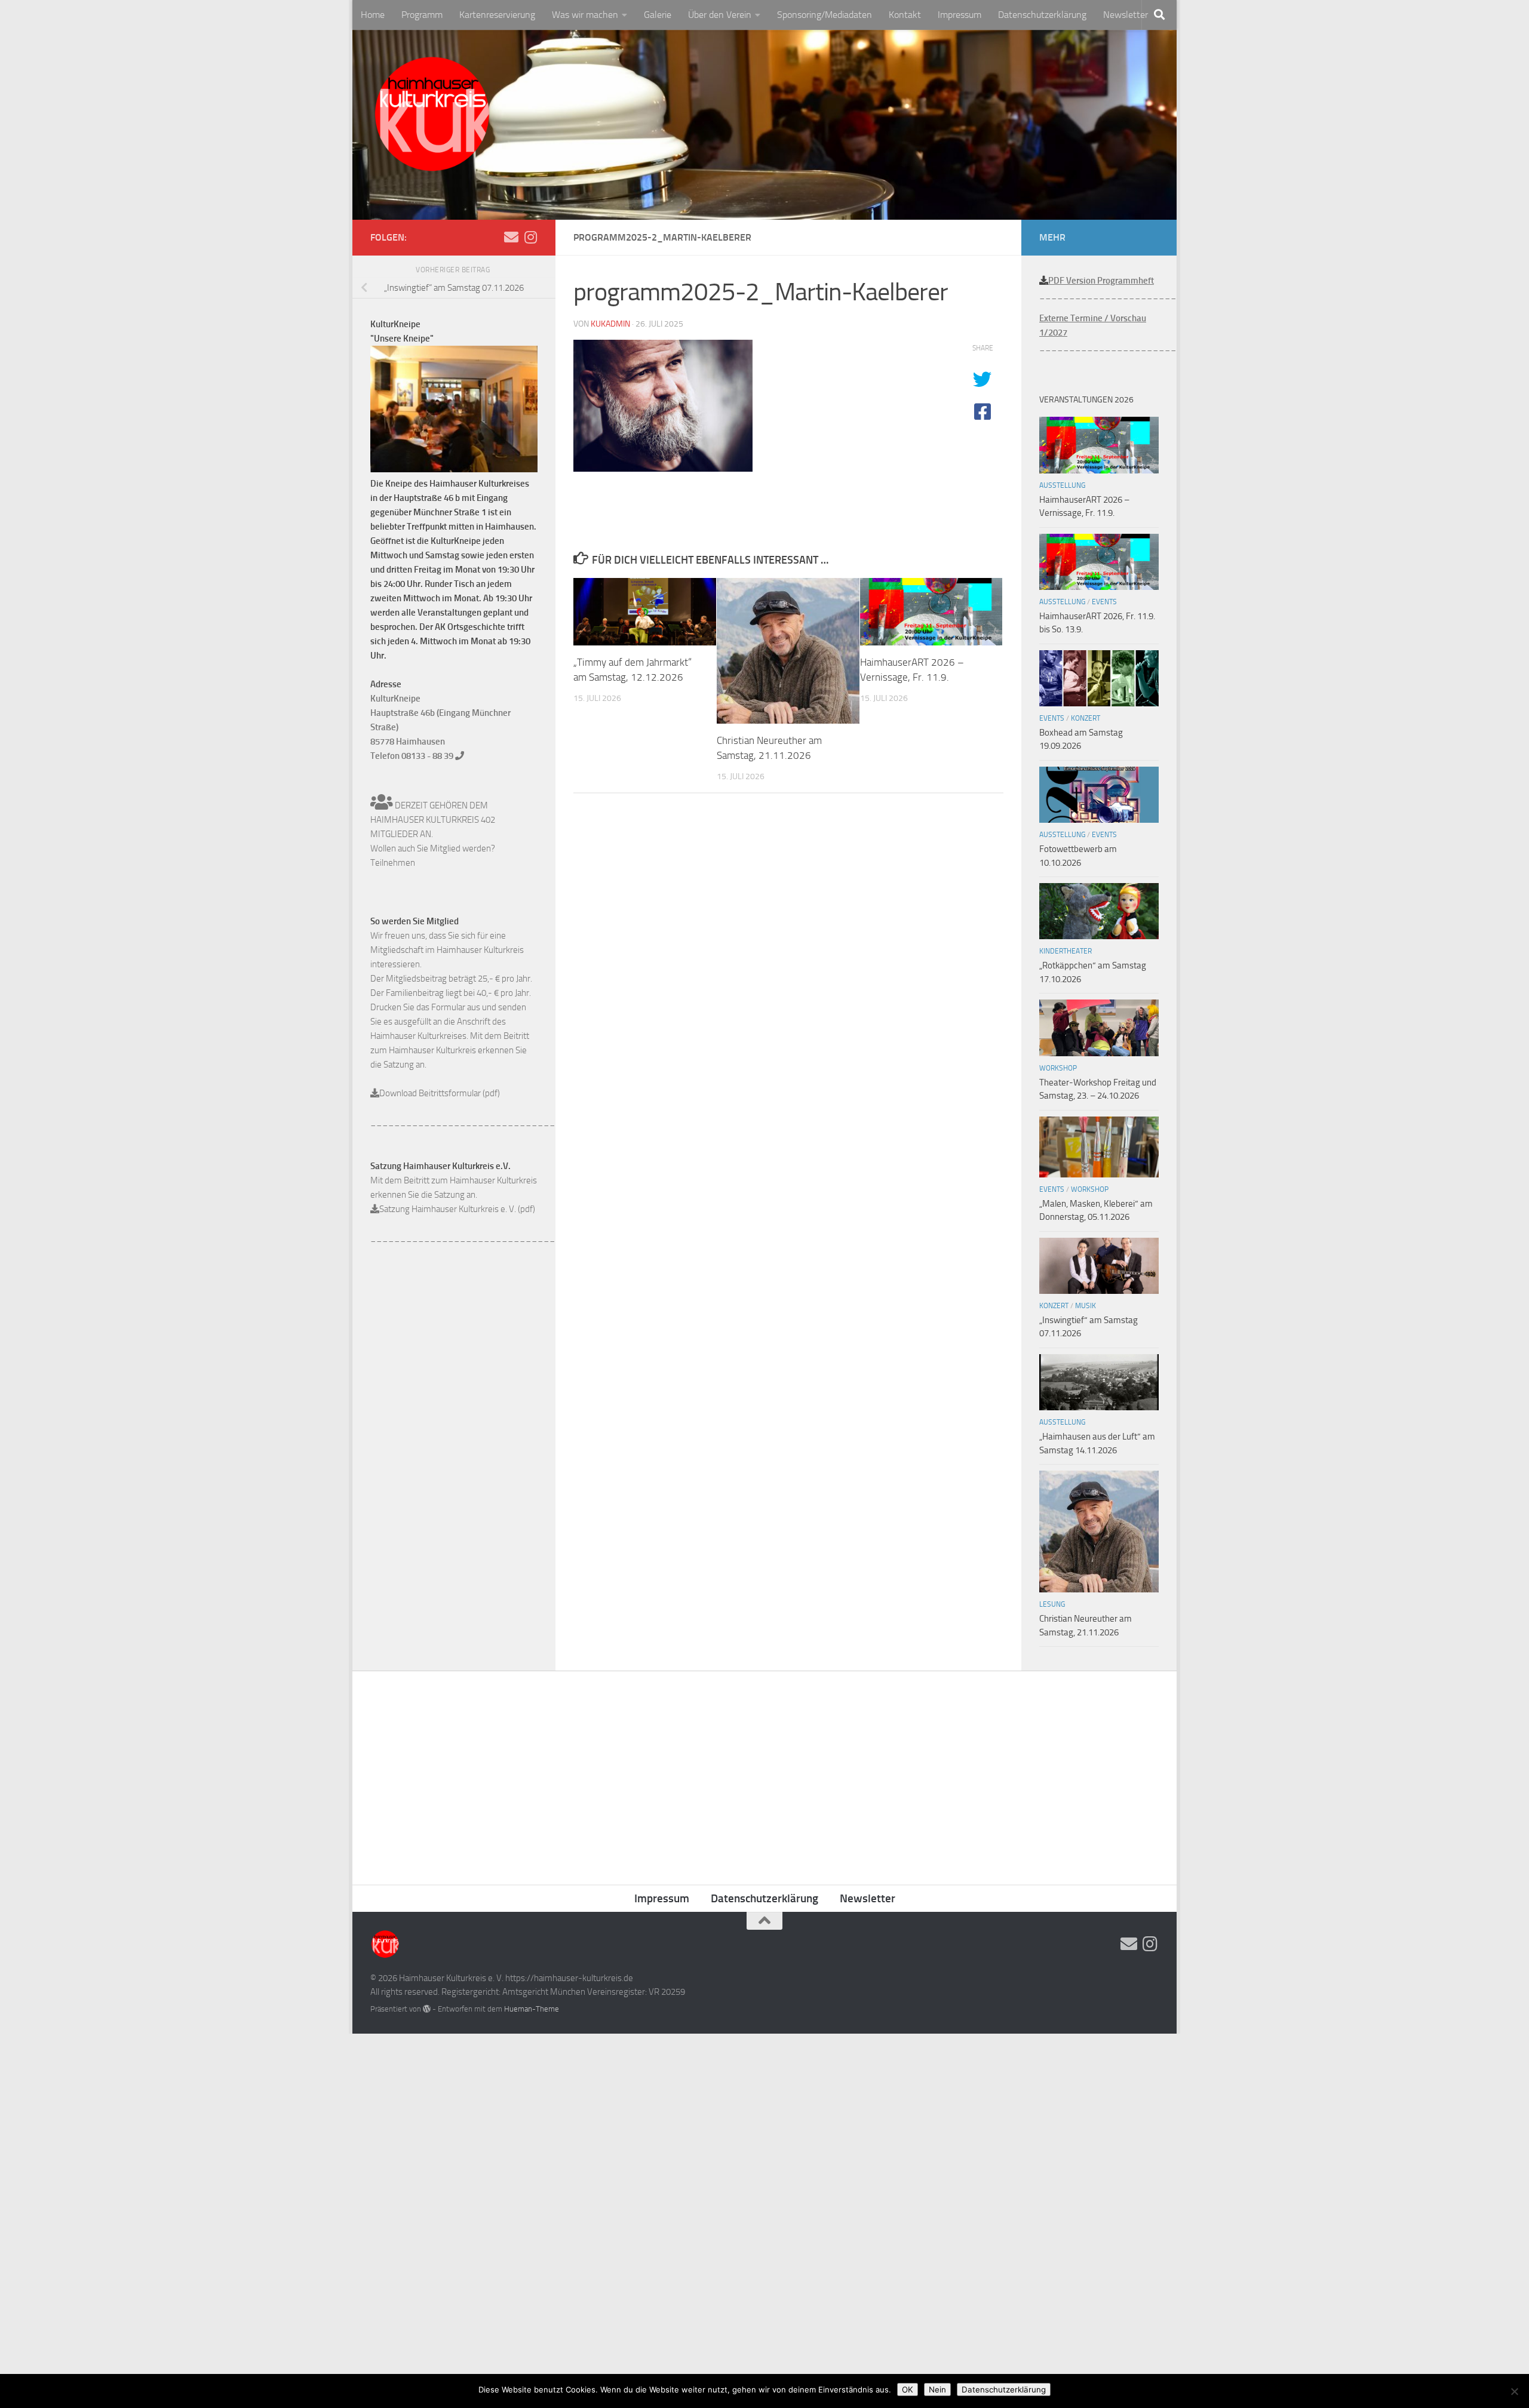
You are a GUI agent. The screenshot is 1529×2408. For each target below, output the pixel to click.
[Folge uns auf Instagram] (530, 237)
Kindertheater (1066, 951)
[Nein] (1514, 2391)
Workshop (1058, 1068)
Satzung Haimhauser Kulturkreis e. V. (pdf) (457, 1209)
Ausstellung (1062, 485)
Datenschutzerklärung (1042, 15)
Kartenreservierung (497, 15)
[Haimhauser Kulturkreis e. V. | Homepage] (432, 116)
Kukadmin (610, 324)
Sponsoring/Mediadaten (825, 15)
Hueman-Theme (532, 2009)
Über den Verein (720, 15)
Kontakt (905, 15)
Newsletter (1126, 15)
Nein (937, 2389)
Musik (1086, 1306)
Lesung (1052, 1604)
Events (1104, 602)
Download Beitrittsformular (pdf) (440, 1093)
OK (908, 2389)
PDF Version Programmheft (1101, 281)
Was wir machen (585, 15)
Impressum (960, 15)
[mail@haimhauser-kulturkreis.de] (511, 237)
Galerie (658, 15)
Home (373, 15)
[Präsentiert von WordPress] (427, 2009)
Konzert (1086, 718)
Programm (422, 15)
